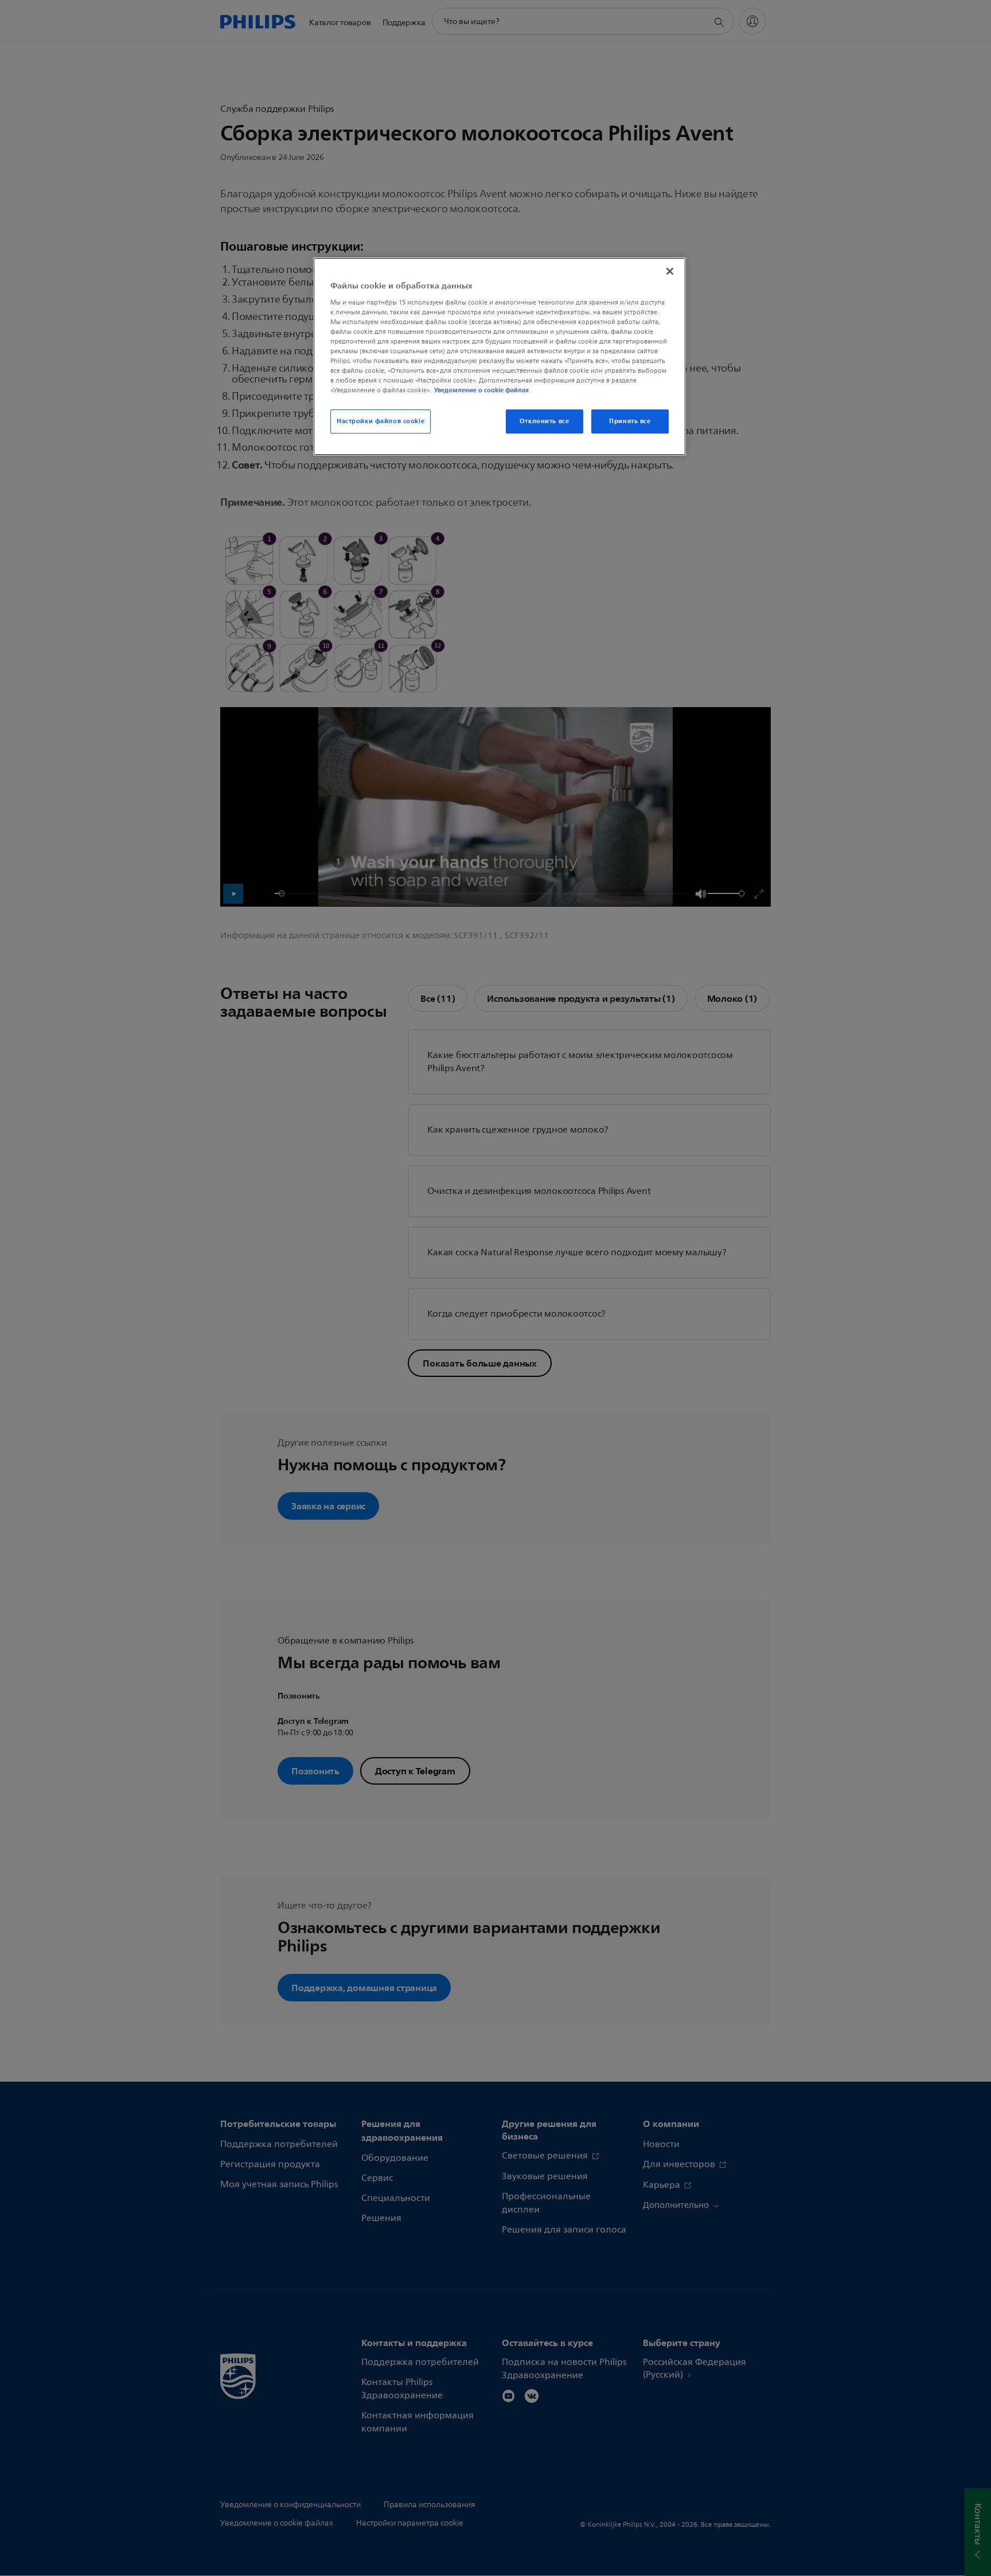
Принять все (630, 421)
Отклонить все (544, 421)
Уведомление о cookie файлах (481, 390)
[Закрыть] (670, 271)
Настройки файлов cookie (381, 421)
